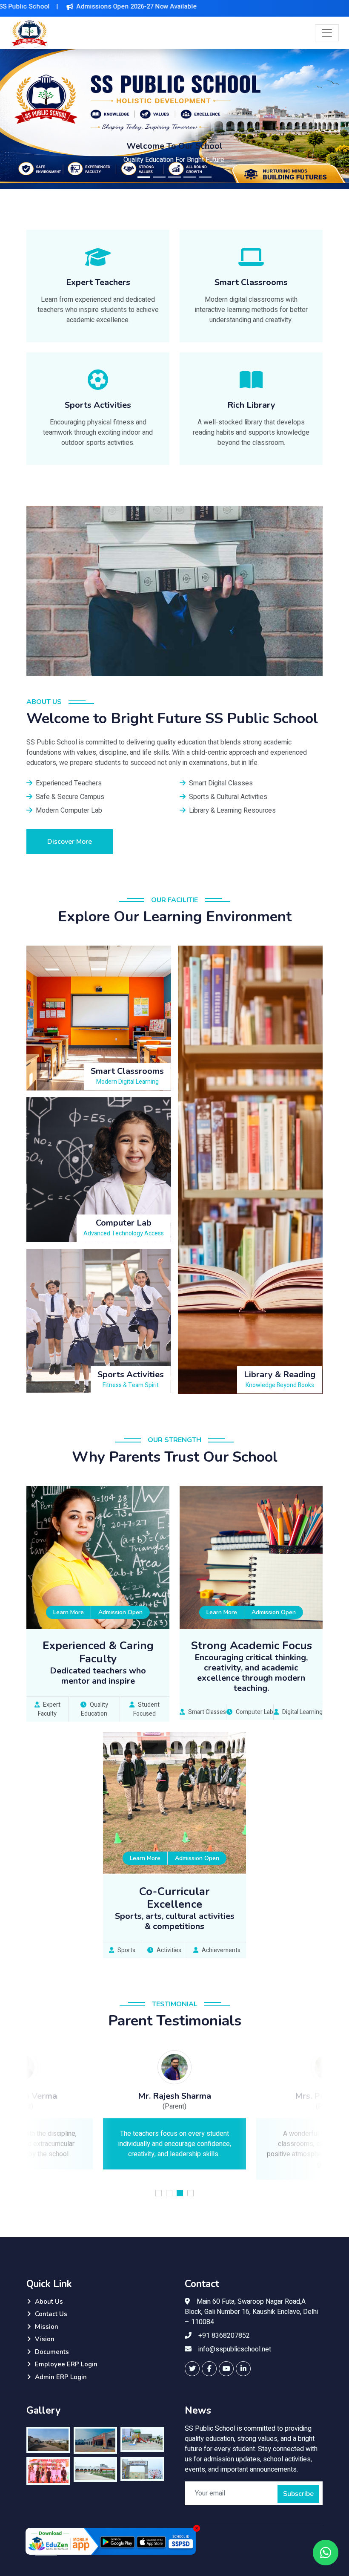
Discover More (70, 842)
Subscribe (298, 2494)
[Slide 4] (190, 177)
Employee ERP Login (66, 2364)
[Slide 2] (159, 177)
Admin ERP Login (61, 2377)
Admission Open (120, 1612)
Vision (45, 2339)
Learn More (69, 1612)
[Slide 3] (174, 177)
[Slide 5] (205, 177)
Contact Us (51, 2314)
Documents (52, 2352)
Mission (47, 2327)
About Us (49, 2302)
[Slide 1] (144, 177)
